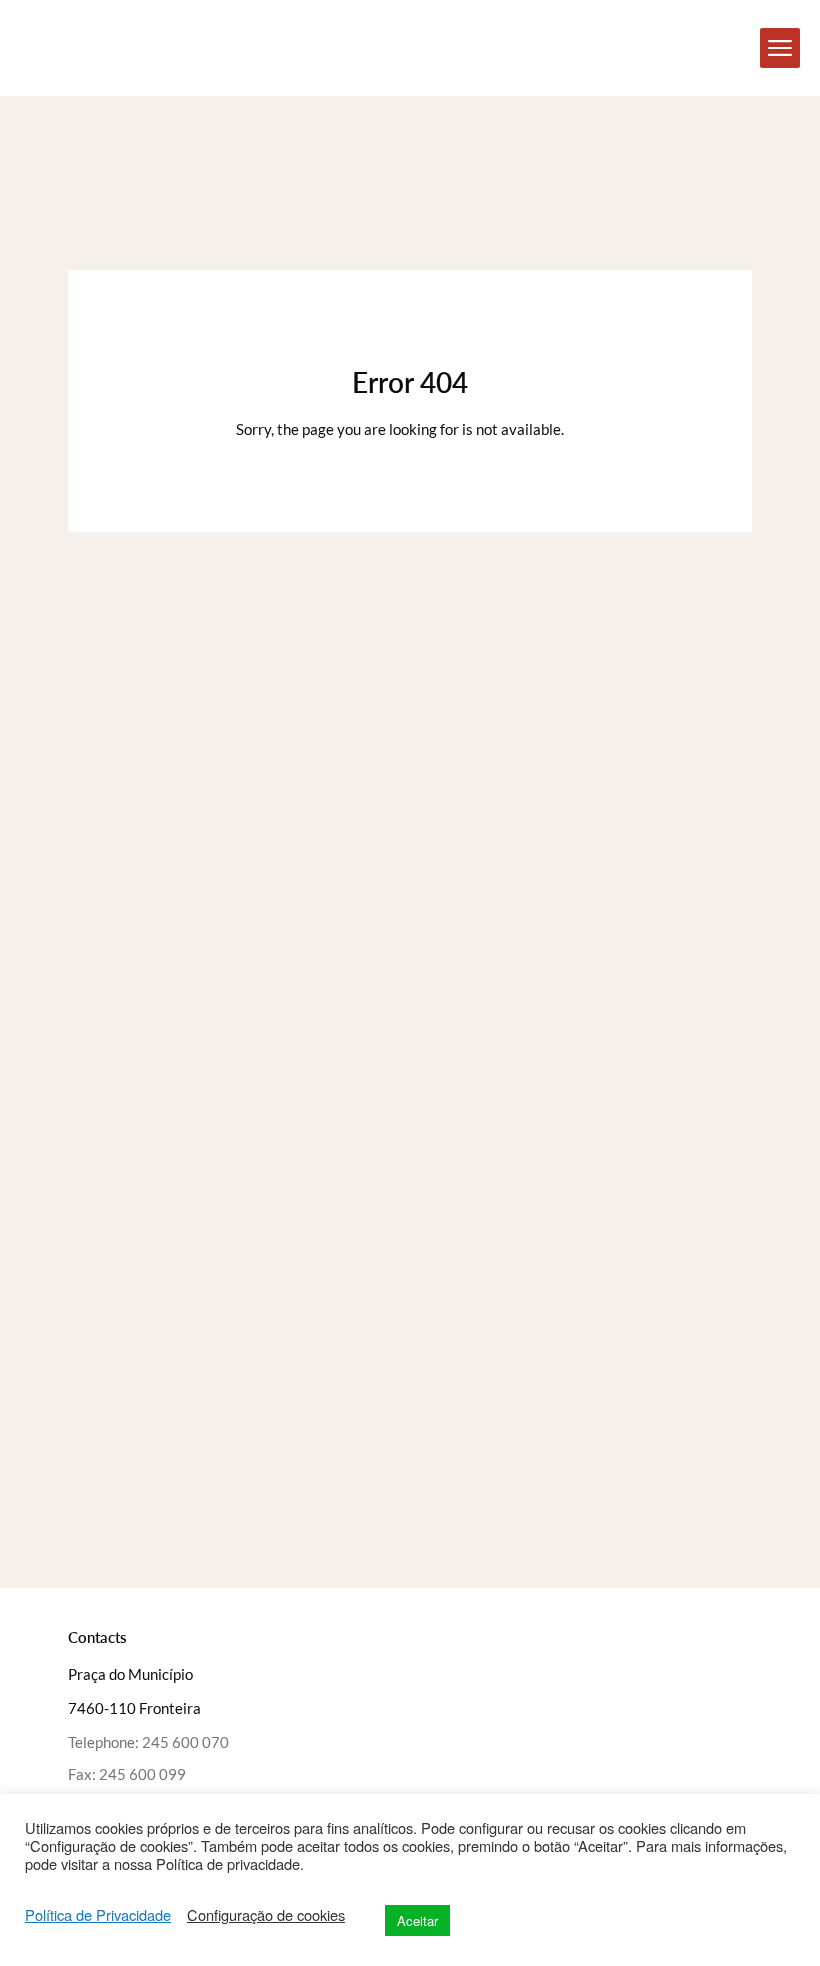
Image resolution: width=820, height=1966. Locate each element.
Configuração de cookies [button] (266, 1915)
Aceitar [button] (417, 1920)
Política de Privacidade (98, 1915)
